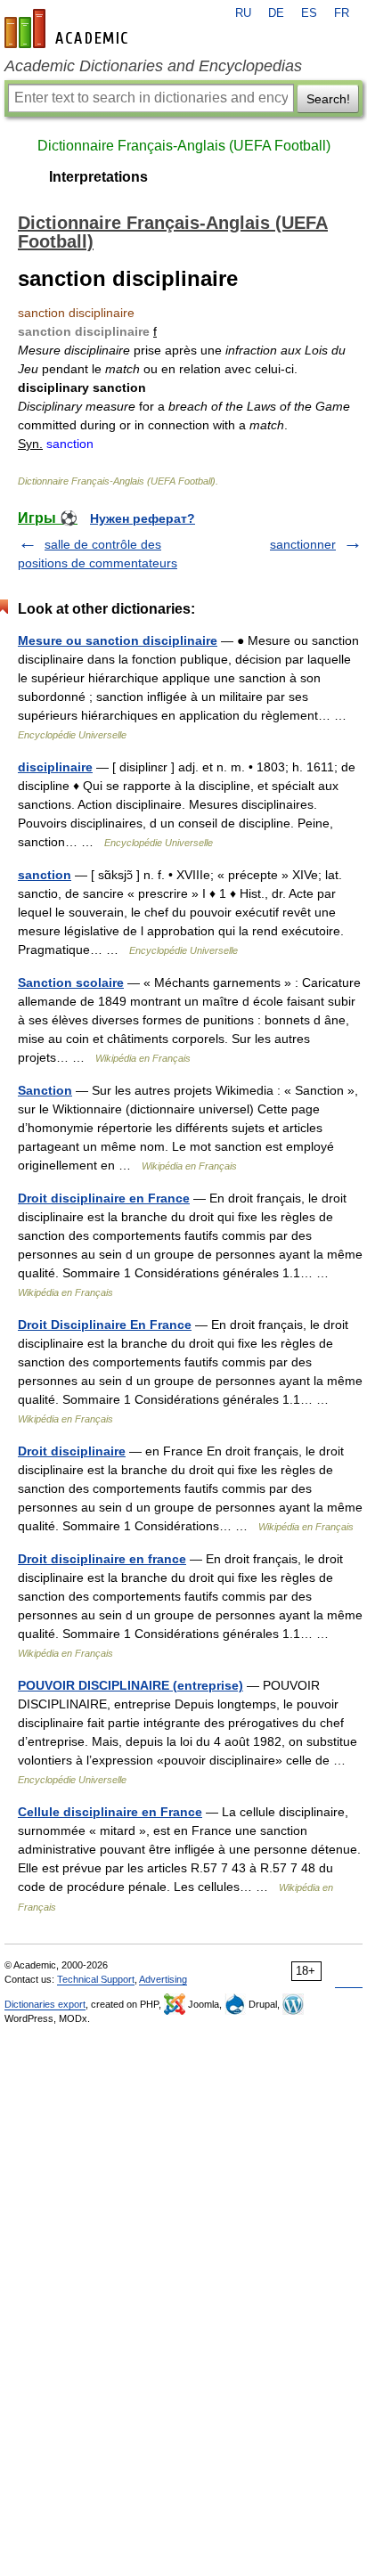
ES (309, 13)
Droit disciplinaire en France (104, 1198)
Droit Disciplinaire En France (105, 1325)
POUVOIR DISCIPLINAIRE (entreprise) (130, 1685)
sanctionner (303, 544)
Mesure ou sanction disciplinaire (118, 640)
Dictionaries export (45, 2004)
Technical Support (96, 1979)
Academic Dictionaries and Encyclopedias (153, 66)
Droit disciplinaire (72, 1451)
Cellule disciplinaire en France (110, 1812)
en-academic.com (69, 29)
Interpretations (98, 177)
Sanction (45, 1090)
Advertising (163, 1979)
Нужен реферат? (143, 518)
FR (342, 13)
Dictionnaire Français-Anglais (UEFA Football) (184, 146)
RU (243, 13)
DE (276, 13)
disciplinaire (55, 767)
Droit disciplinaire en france (102, 1559)
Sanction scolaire (71, 982)
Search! (328, 99)
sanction (45, 875)
